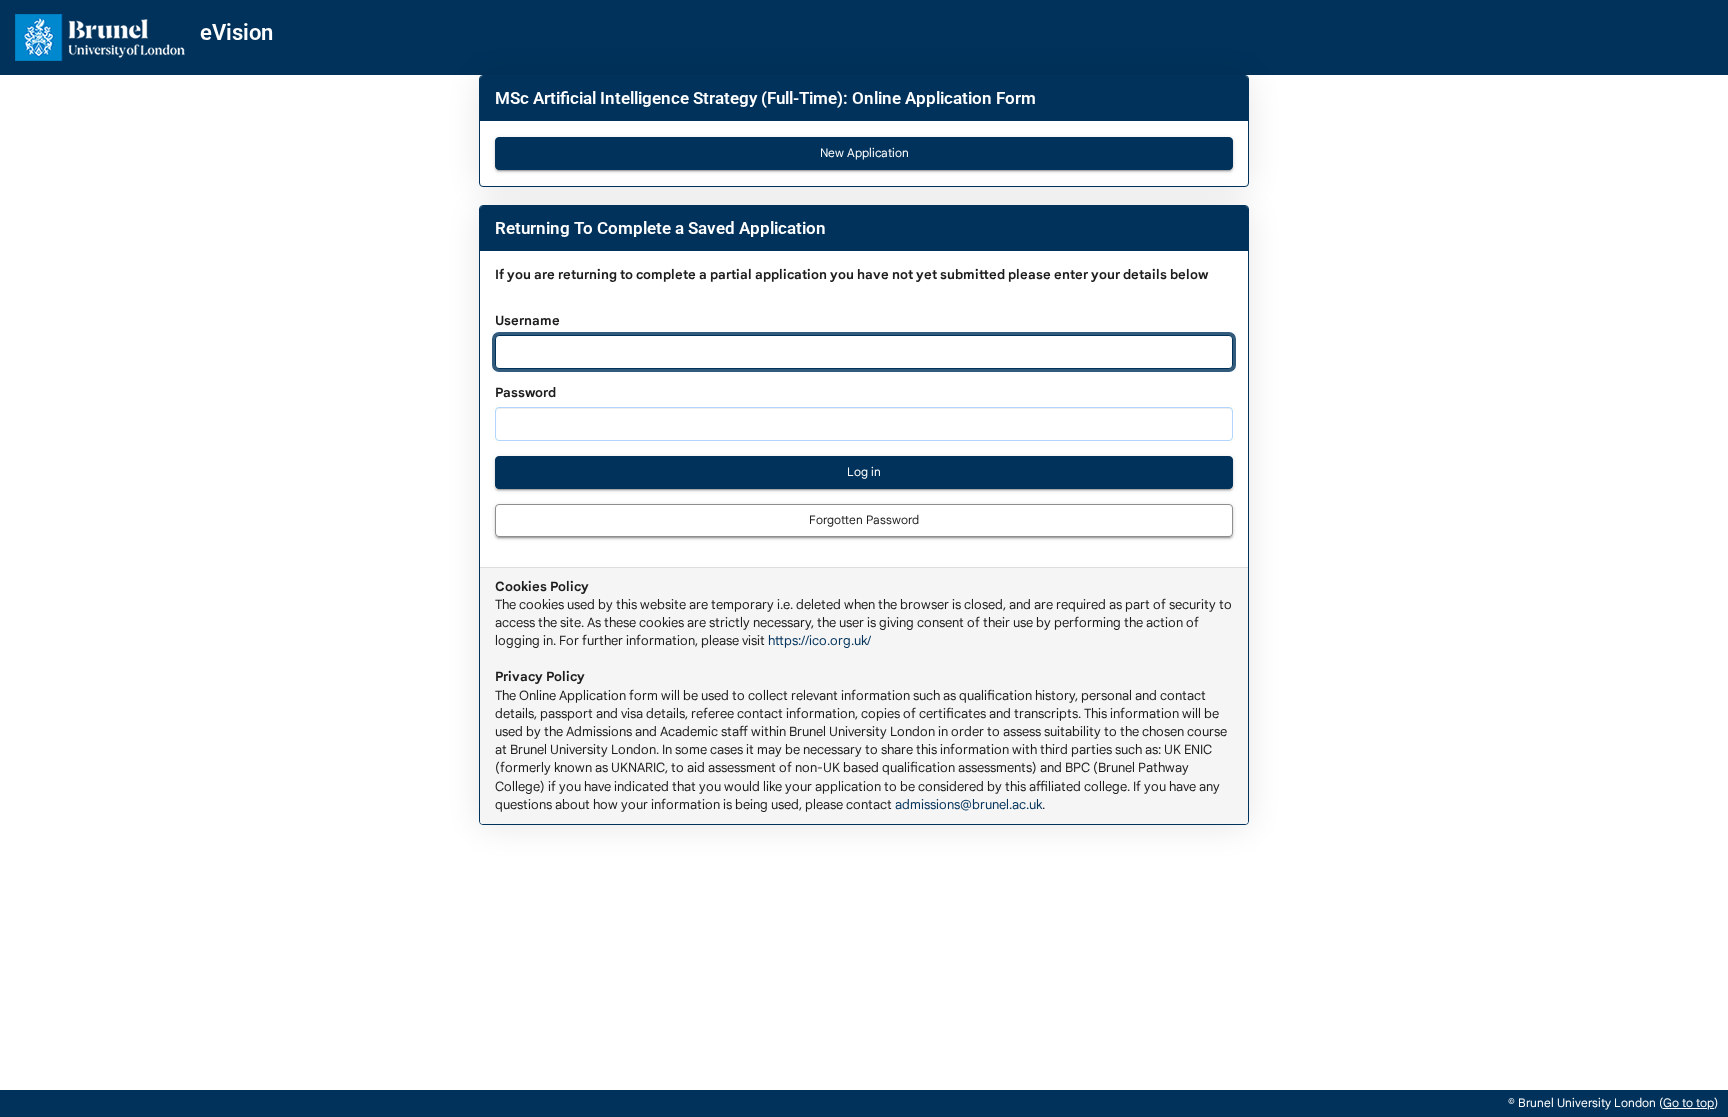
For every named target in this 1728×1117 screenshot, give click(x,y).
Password (525, 392)
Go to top (1688, 1102)
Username (851, 297)
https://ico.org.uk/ (819, 640)
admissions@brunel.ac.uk (968, 804)
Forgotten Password (864, 519)
